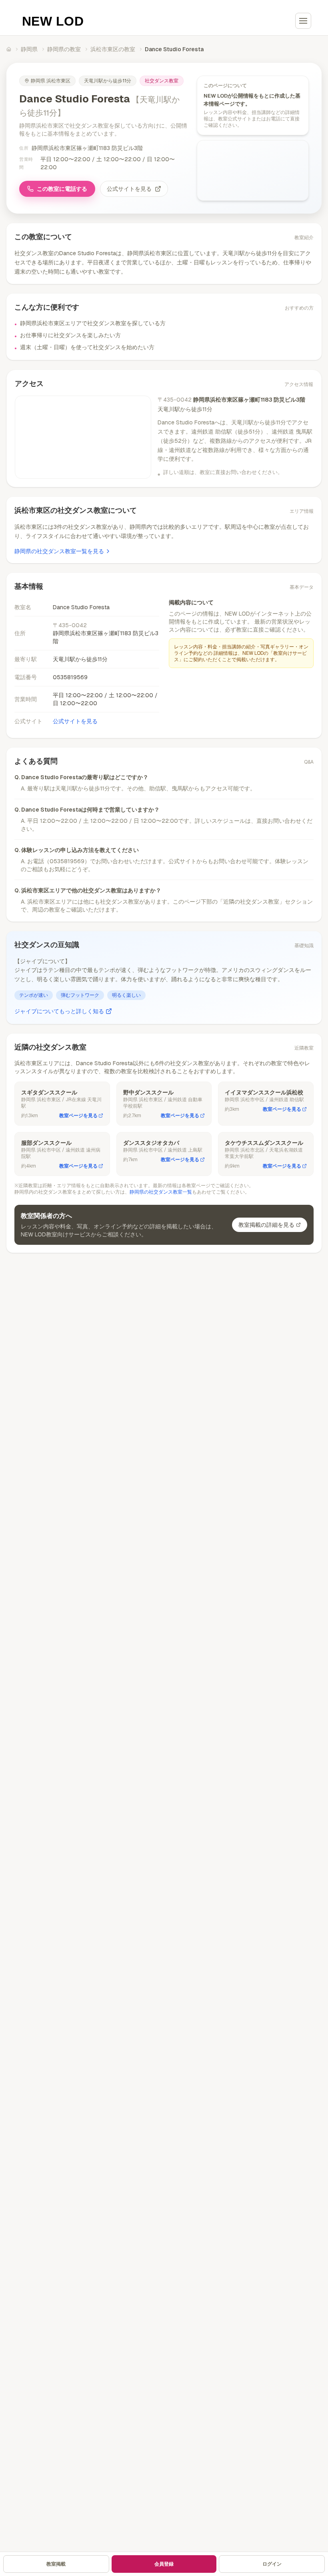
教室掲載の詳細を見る (266, 1225)
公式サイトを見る (129, 189)
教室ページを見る (78, 1116)
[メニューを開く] (303, 21)
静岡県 (29, 49)
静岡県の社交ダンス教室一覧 (161, 1192)
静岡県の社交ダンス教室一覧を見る (59, 551)
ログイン (272, 2564)
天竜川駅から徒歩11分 (108, 81)
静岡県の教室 (64, 49)
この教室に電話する (62, 189)
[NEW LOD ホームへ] (53, 21)
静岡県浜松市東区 (51, 81)
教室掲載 (56, 2564)
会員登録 (164, 2564)
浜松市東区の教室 (113, 49)
